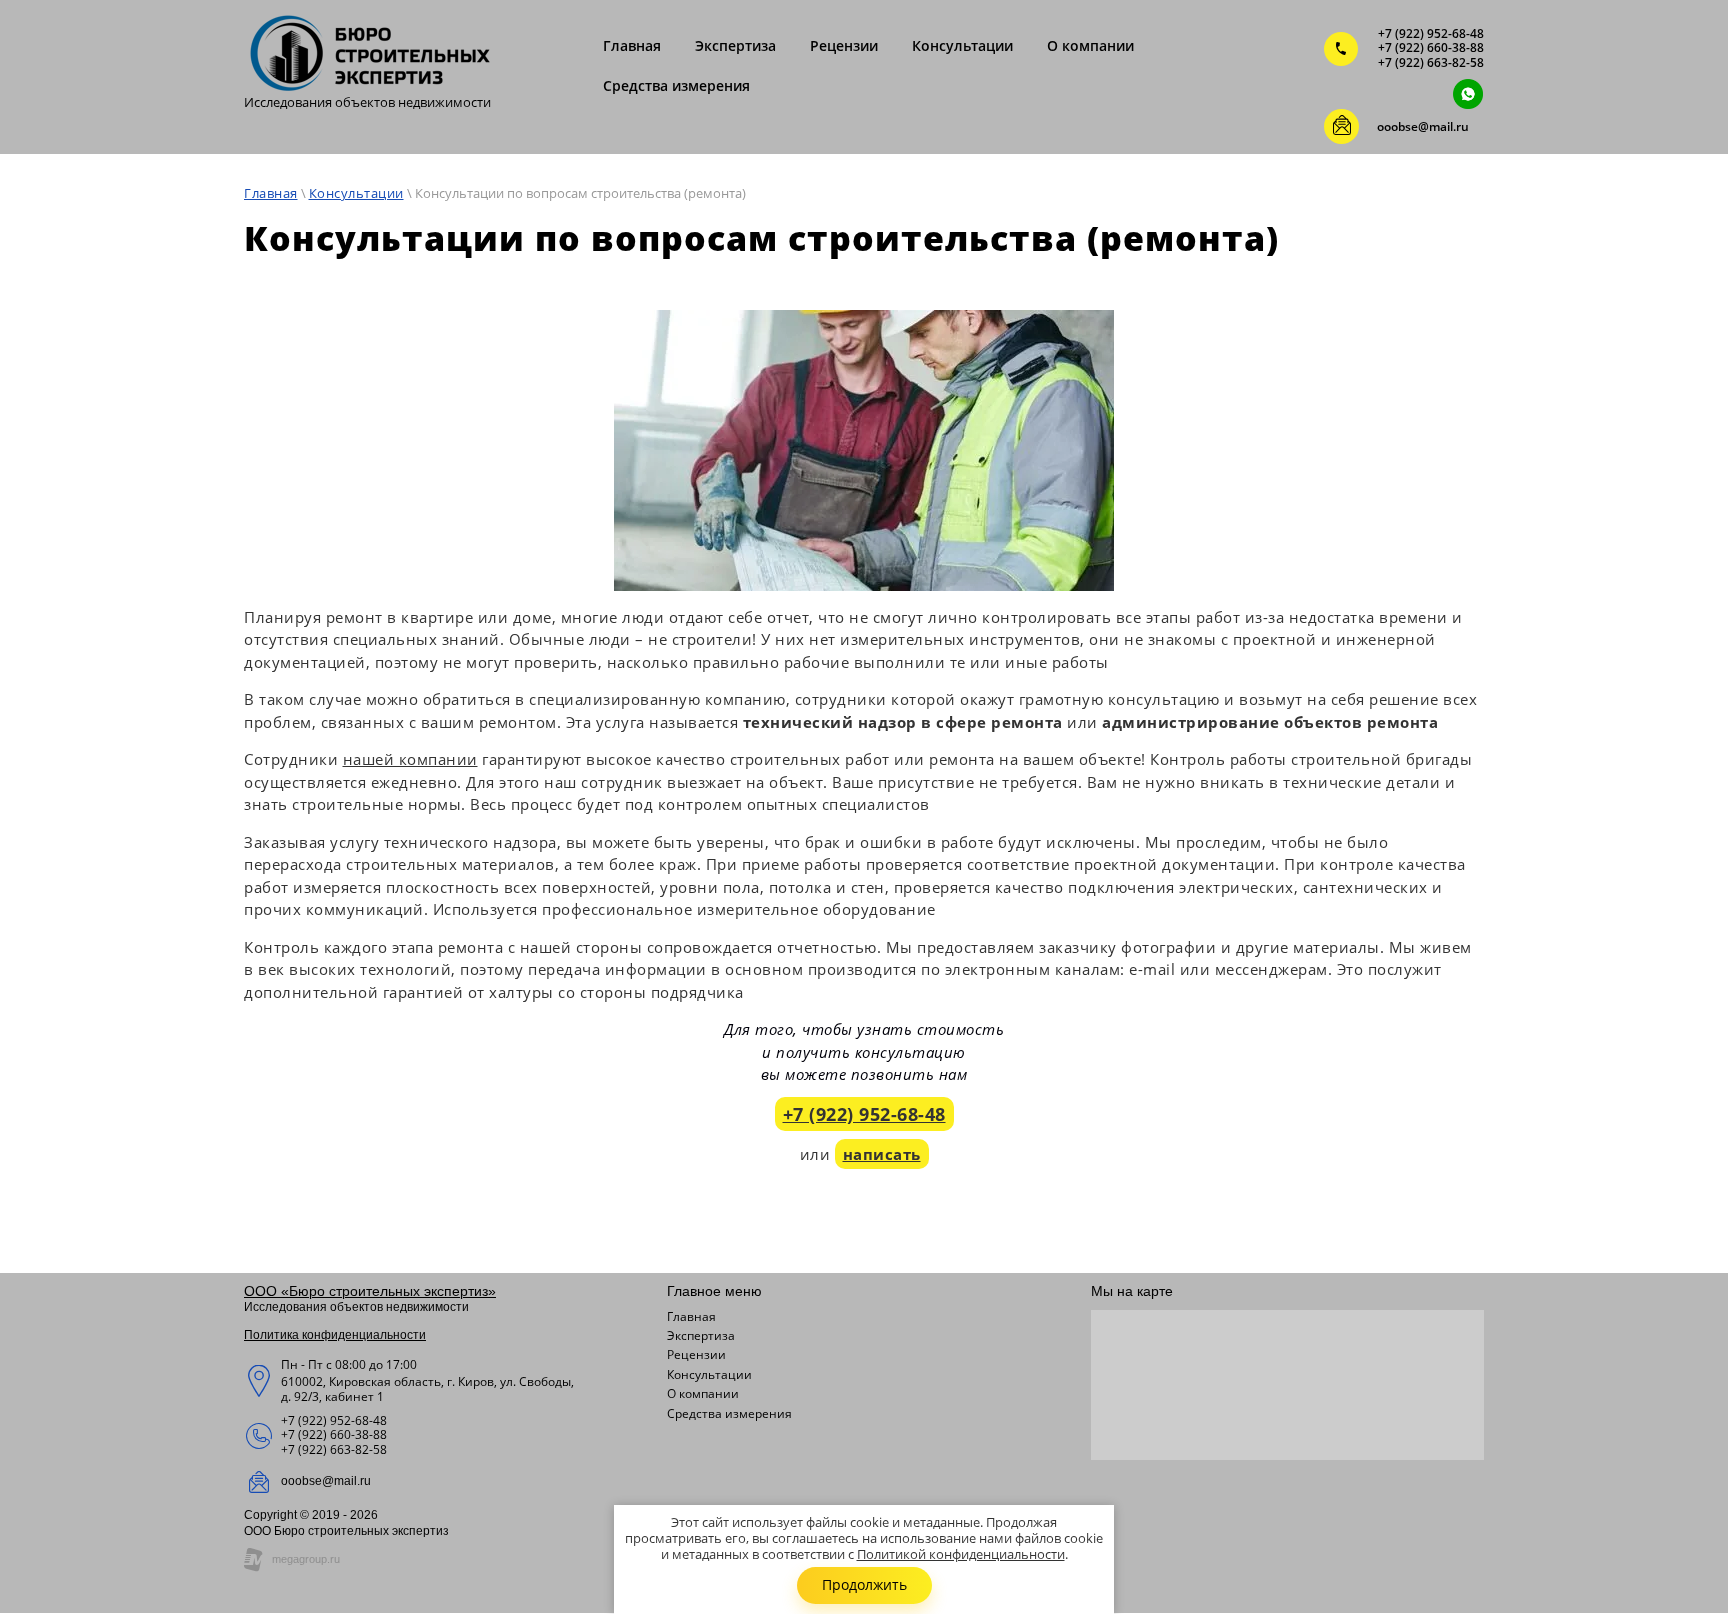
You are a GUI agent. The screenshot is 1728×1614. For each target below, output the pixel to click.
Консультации (356, 193)
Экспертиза (701, 1336)
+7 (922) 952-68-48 (1431, 33)
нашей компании (410, 759)
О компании (703, 1394)
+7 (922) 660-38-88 (1431, 47)
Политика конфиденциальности (335, 1335)
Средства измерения (729, 1414)
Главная (271, 193)
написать (882, 1154)
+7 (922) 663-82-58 (1431, 62)
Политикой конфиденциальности (961, 1554)
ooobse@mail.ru (1423, 127)
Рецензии (696, 1355)
